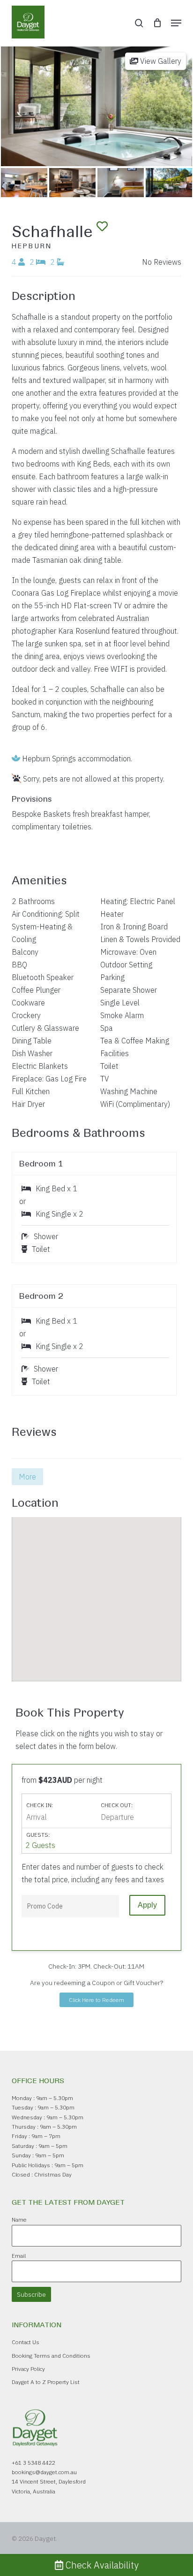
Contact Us (26, 2342)
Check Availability (101, 2565)
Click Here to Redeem (96, 2000)
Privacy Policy (28, 2369)
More (27, 1477)
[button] (176, 23)
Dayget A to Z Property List (46, 2382)
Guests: (38, 1835)
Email (19, 2256)
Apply (147, 1905)
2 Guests (40, 1845)
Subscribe (31, 2294)
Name (19, 2219)
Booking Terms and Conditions (51, 2356)
